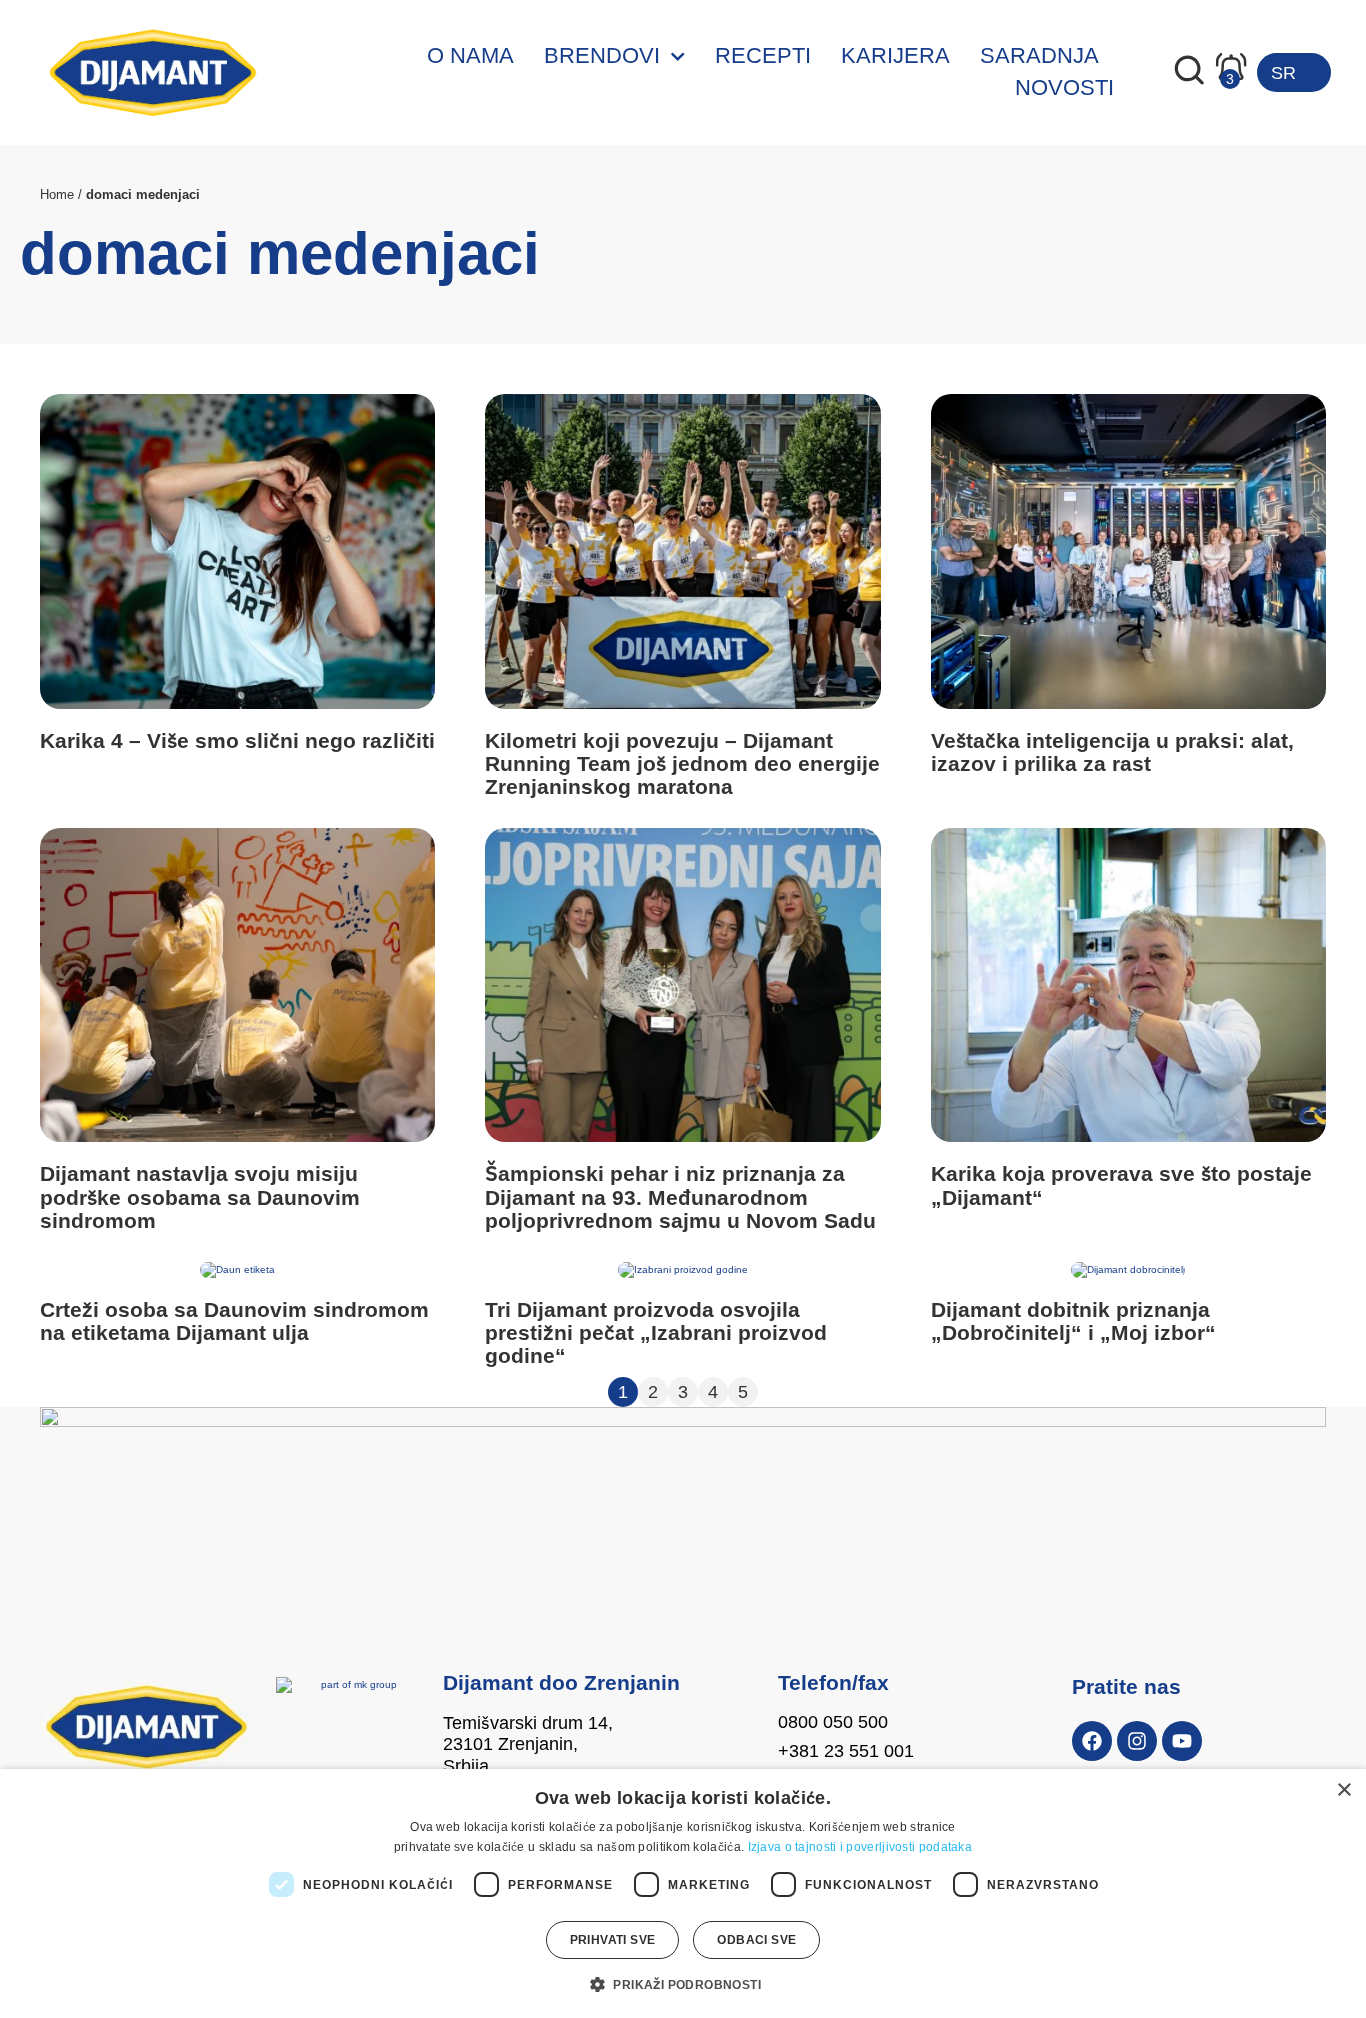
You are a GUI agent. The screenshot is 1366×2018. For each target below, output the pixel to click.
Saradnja (1039, 55)
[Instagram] (1137, 1741)
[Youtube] (1182, 1741)
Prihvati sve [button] (613, 1940)
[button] (683, 1984)
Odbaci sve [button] (756, 1940)
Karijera (895, 55)
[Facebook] (1092, 1741)
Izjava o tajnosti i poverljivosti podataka (860, 1847)
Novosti (1064, 87)
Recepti (763, 55)
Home (57, 194)
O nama (470, 55)
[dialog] (683, 1893)
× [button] (1343, 1790)
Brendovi (602, 55)
